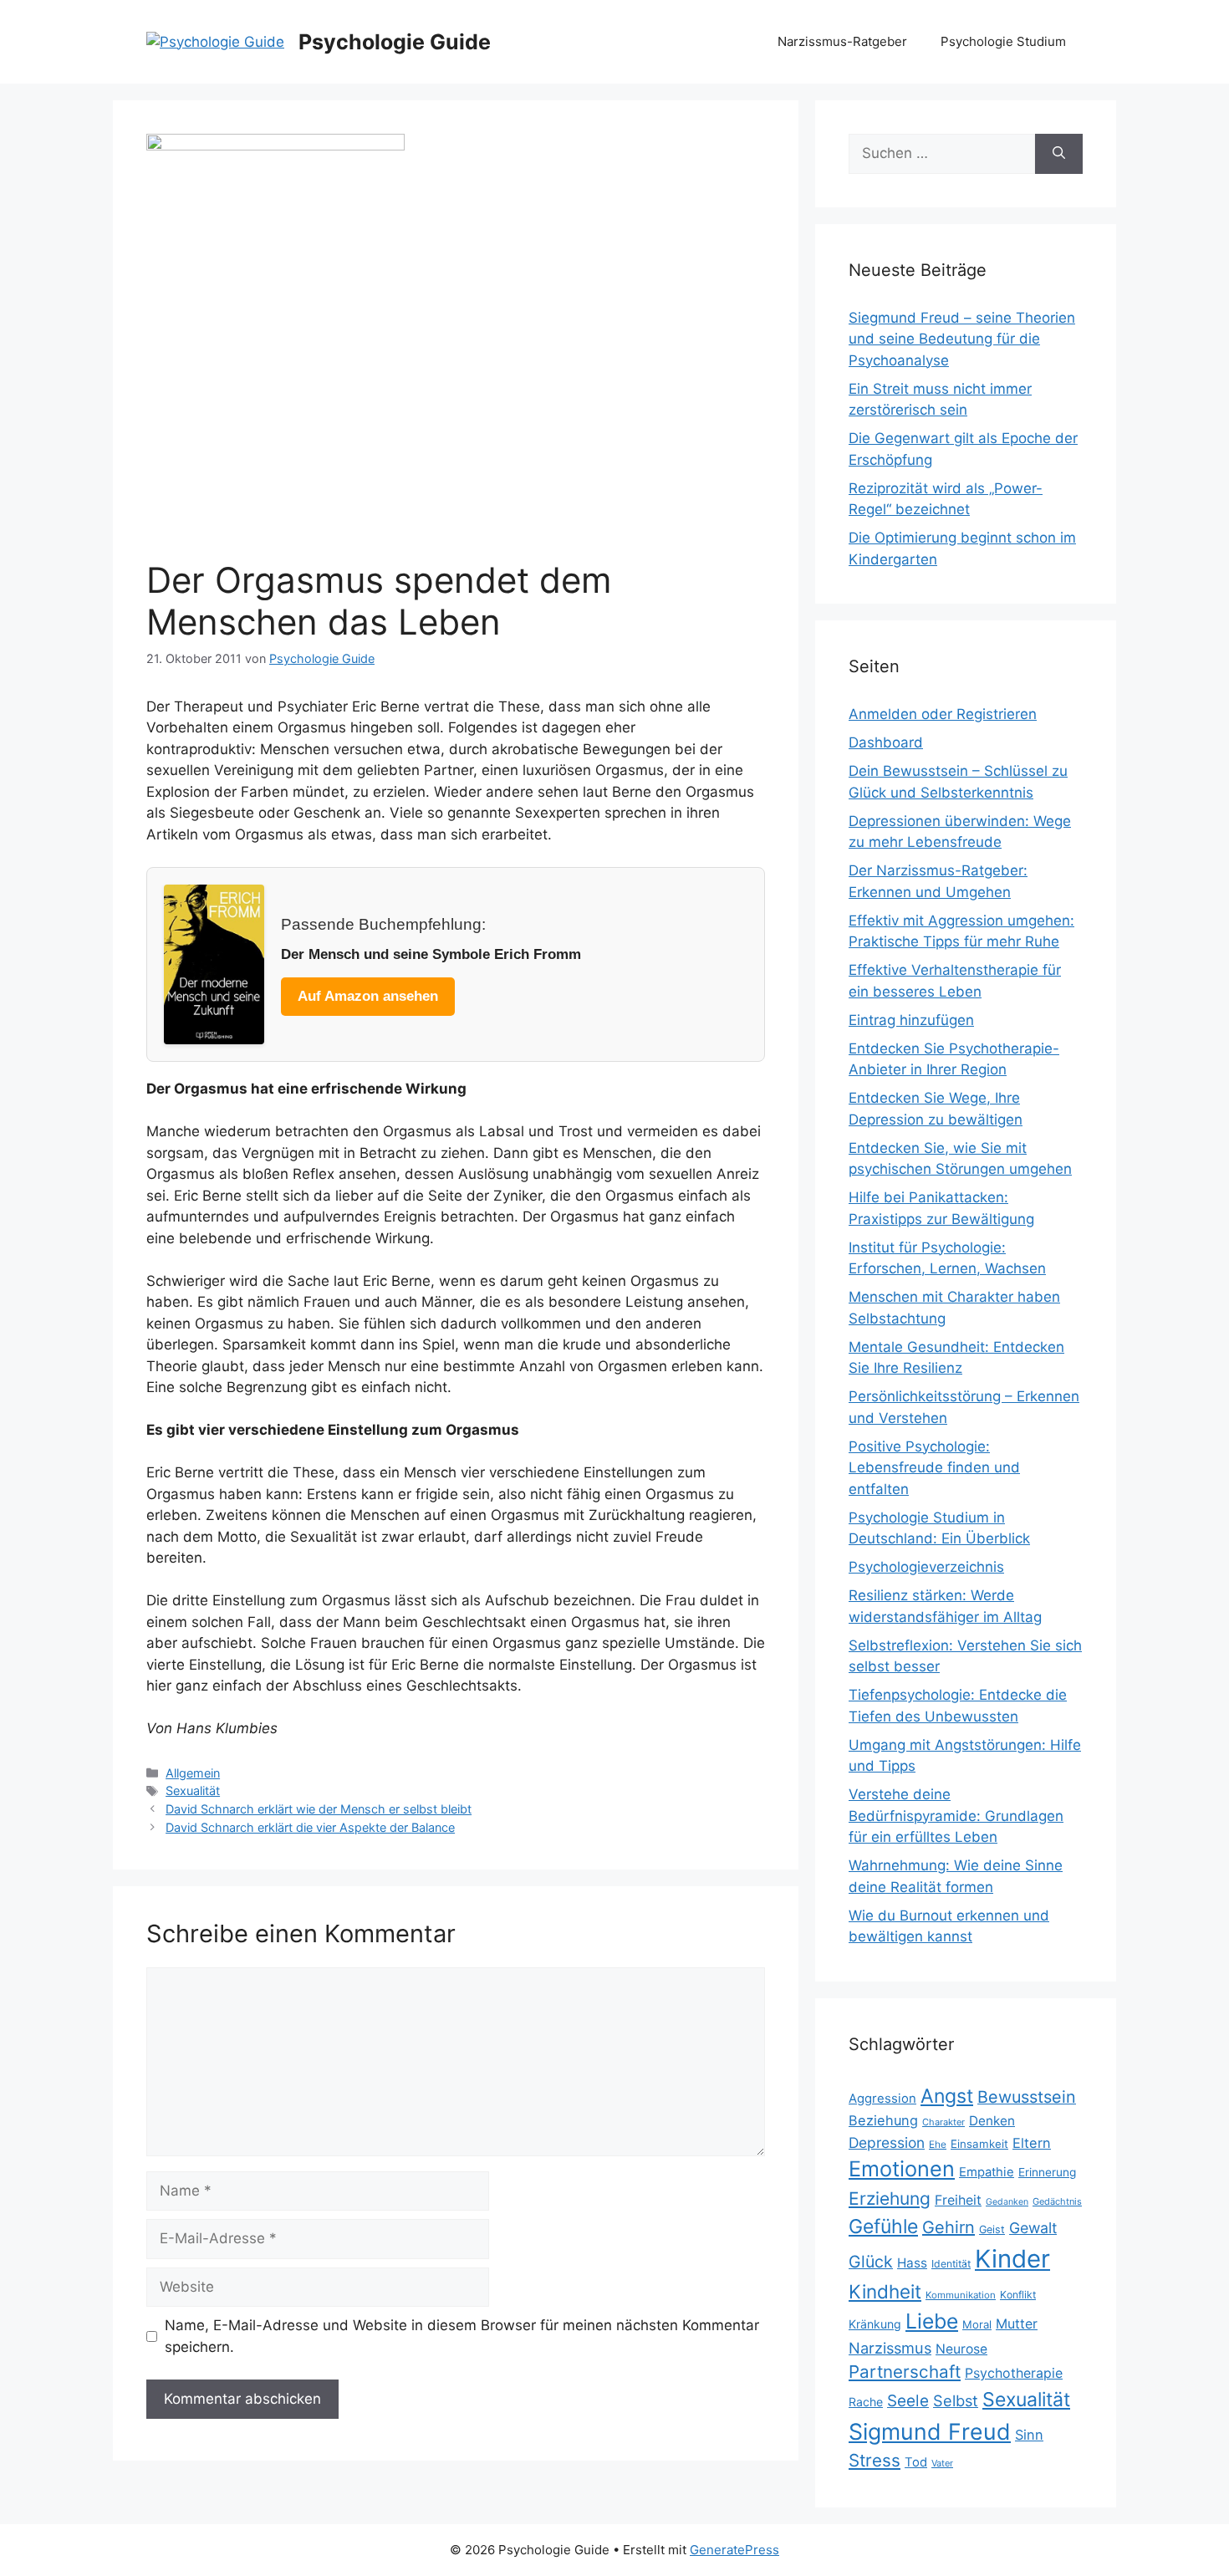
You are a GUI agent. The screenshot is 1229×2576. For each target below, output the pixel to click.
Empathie (987, 2172)
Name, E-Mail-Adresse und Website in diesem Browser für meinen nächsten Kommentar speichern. (462, 2336)
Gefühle (883, 2227)
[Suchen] (1059, 154)
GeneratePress (734, 2550)
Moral (977, 2324)
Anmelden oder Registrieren (943, 714)
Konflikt (1018, 2295)
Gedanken (1007, 2202)
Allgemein (193, 1773)
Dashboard (886, 742)
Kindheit (885, 2291)
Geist (992, 2229)
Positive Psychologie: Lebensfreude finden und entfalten (934, 1468)
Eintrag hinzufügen (911, 1020)
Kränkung (875, 2324)
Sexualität (193, 1790)
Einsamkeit (979, 2144)
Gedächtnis (1057, 2201)
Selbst (956, 2400)
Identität (951, 2264)
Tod (916, 2462)
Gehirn (949, 2227)
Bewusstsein (1027, 2097)
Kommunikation (961, 2295)
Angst (947, 2096)
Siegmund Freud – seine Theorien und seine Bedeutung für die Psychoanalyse (962, 339)
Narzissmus (890, 2348)
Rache (866, 2402)
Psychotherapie (1014, 2373)
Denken (992, 2121)
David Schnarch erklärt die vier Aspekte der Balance (310, 1827)
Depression (887, 2142)
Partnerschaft (905, 2372)
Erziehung (890, 2199)
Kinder (1012, 2259)
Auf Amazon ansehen (368, 996)
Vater (942, 2463)
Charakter (943, 2122)
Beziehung (883, 2120)
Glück (871, 2262)
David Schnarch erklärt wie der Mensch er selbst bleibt (319, 1809)
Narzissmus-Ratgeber (842, 41)
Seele (908, 2401)
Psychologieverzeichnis (926, 1567)
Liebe (932, 2321)
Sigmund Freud (930, 2431)
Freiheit (958, 2200)
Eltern (1032, 2143)
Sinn (1029, 2435)
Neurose (961, 2349)
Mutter (1017, 2324)
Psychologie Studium (1003, 41)
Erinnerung (1047, 2172)
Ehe (938, 2144)
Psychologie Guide (395, 42)
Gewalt (1033, 2228)
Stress (875, 2460)
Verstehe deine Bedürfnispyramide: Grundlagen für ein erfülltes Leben (956, 1816)
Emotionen (902, 2169)
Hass (912, 2263)
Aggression (882, 2099)
